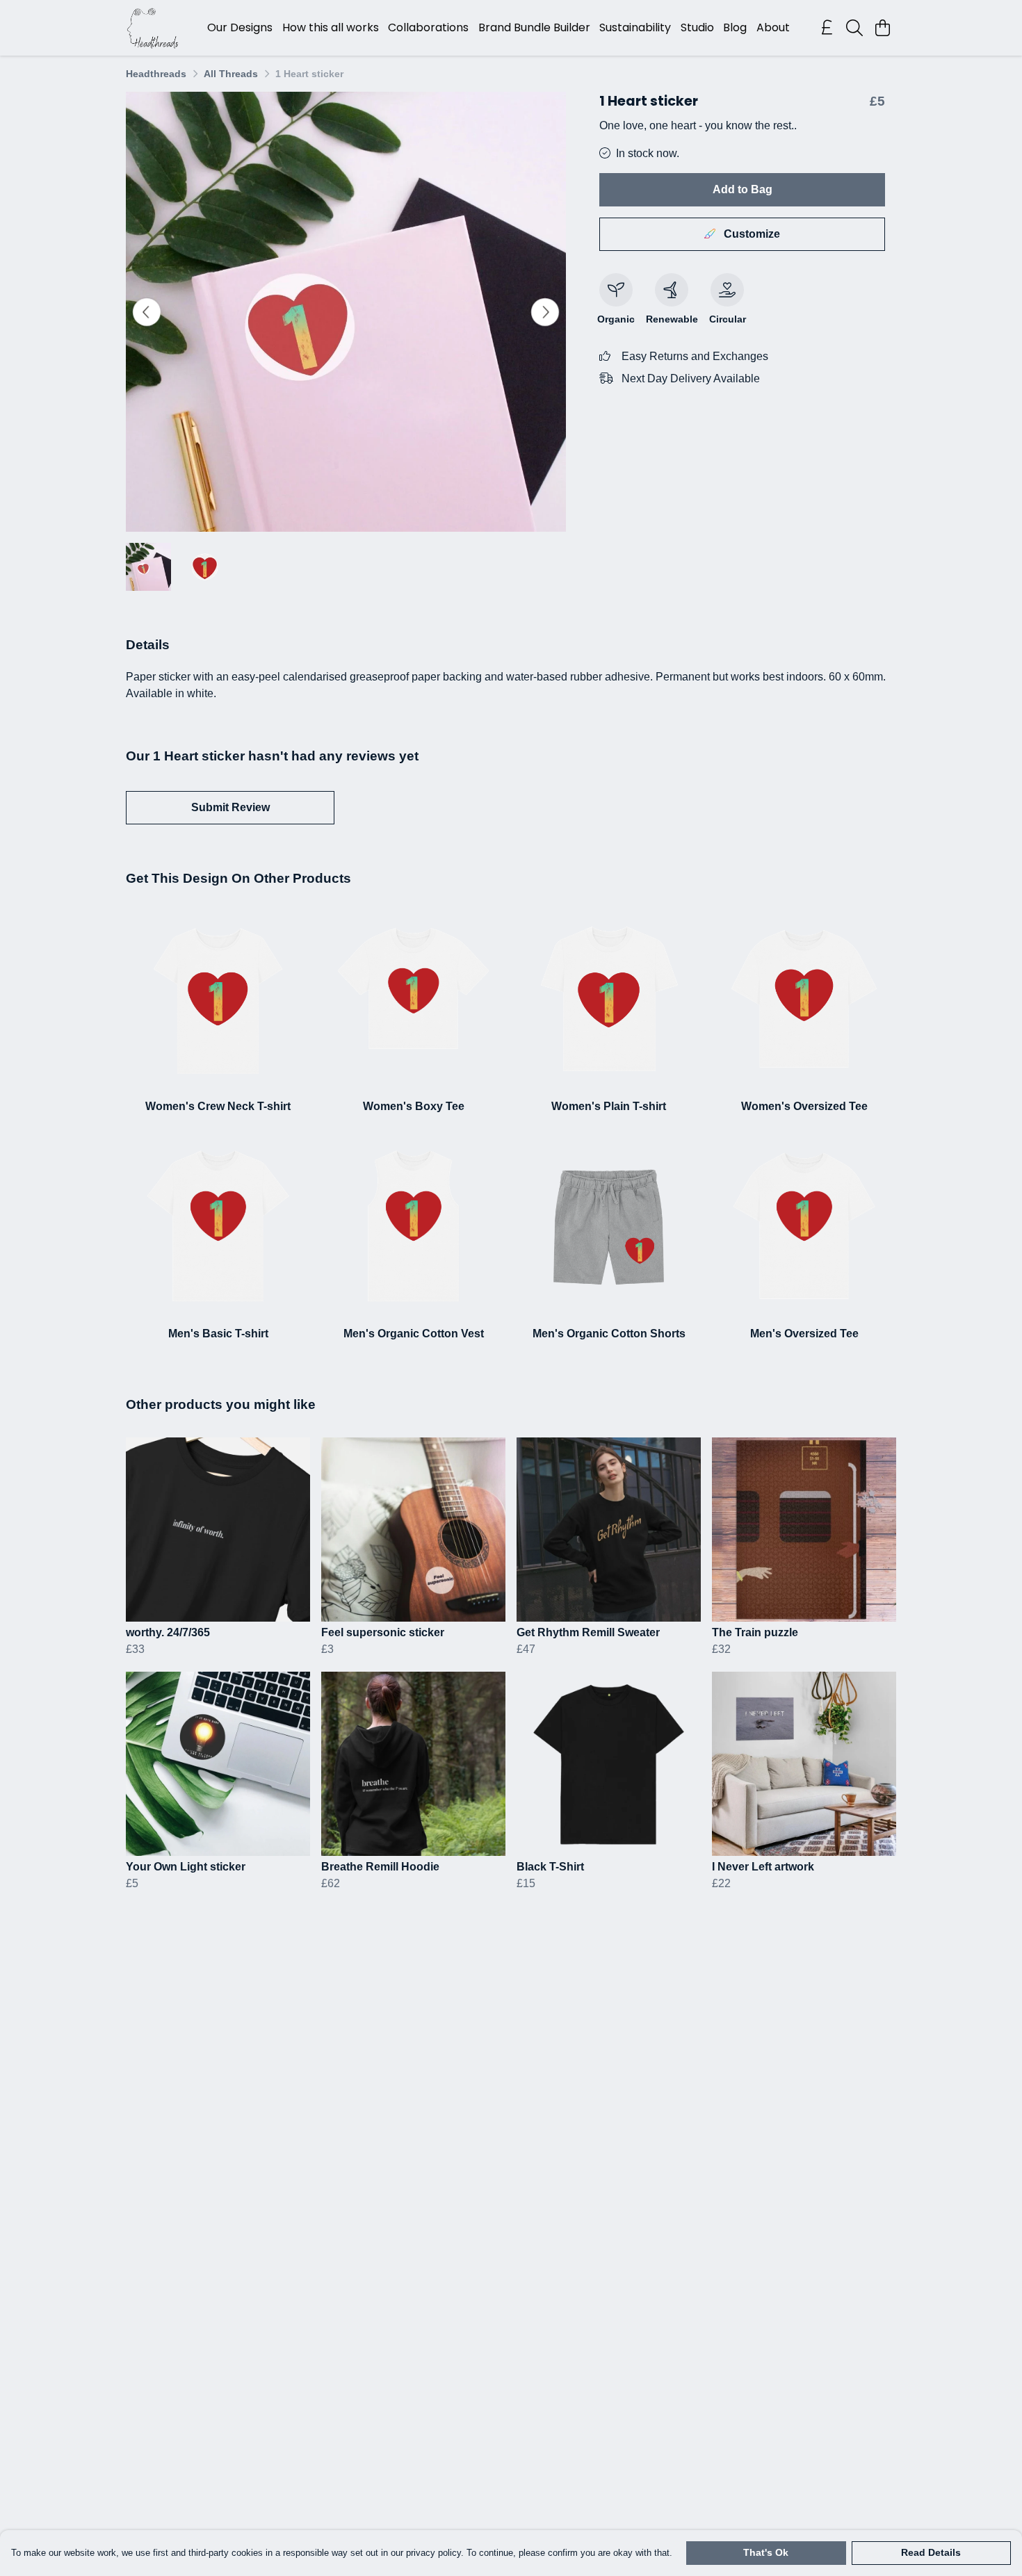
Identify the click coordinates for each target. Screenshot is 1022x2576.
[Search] (854, 28)
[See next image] (545, 312)
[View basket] (882, 28)
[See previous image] (147, 312)
